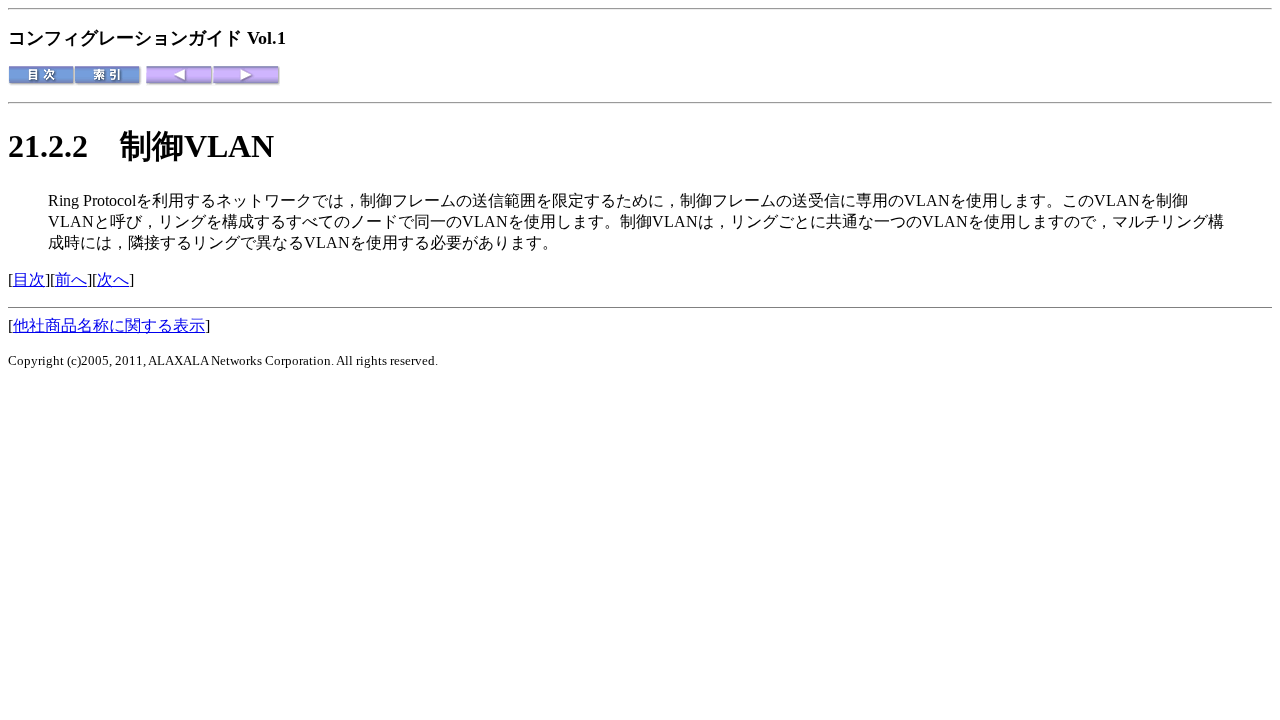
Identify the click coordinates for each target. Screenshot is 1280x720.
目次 (29, 279)
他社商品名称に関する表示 (109, 325)
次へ (113, 279)
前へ (71, 279)
